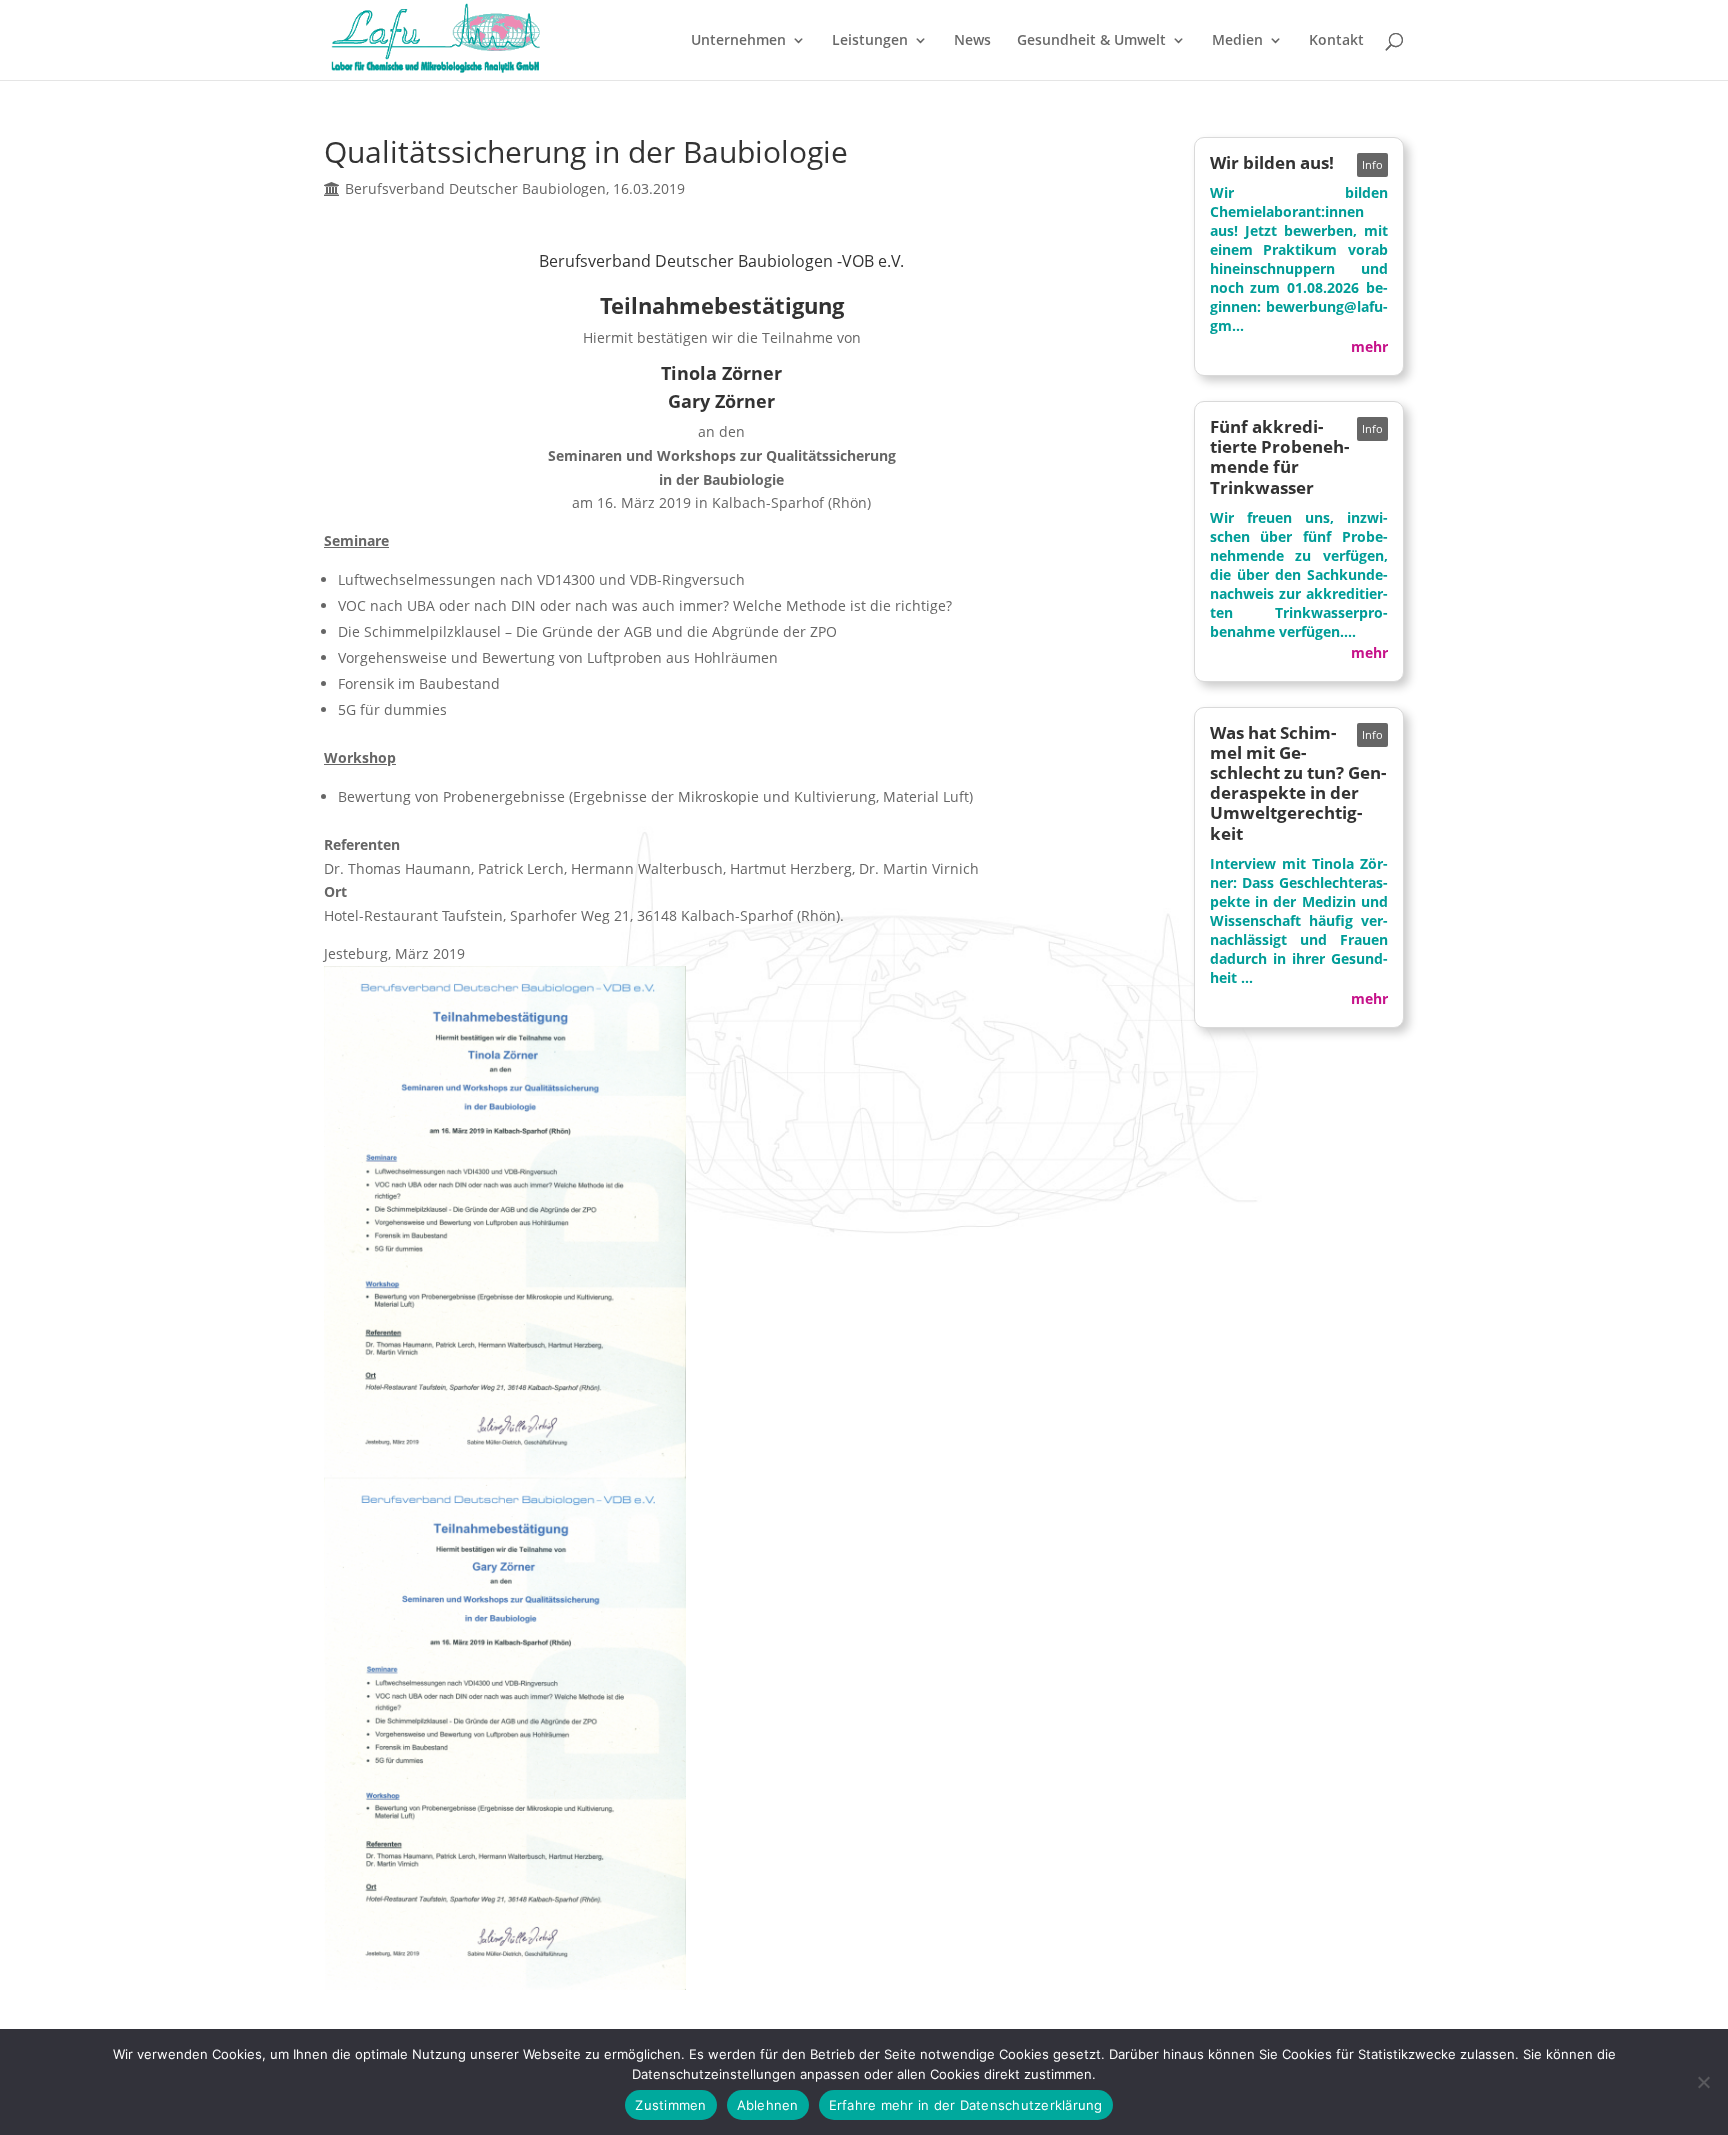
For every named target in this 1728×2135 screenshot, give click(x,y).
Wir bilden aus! (1272, 162)
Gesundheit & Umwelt (1091, 41)
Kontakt (1336, 41)
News (972, 41)
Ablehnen (768, 2105)
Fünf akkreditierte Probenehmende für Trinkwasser (1279, 456)
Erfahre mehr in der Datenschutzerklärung (966, 2105)
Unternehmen (738, 41)
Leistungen (870, 41)
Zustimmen (670, 2105)
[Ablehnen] (1703, 2082)
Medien (1237, 41)
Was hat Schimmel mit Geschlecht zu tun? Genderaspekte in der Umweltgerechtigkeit (1298, 783)
